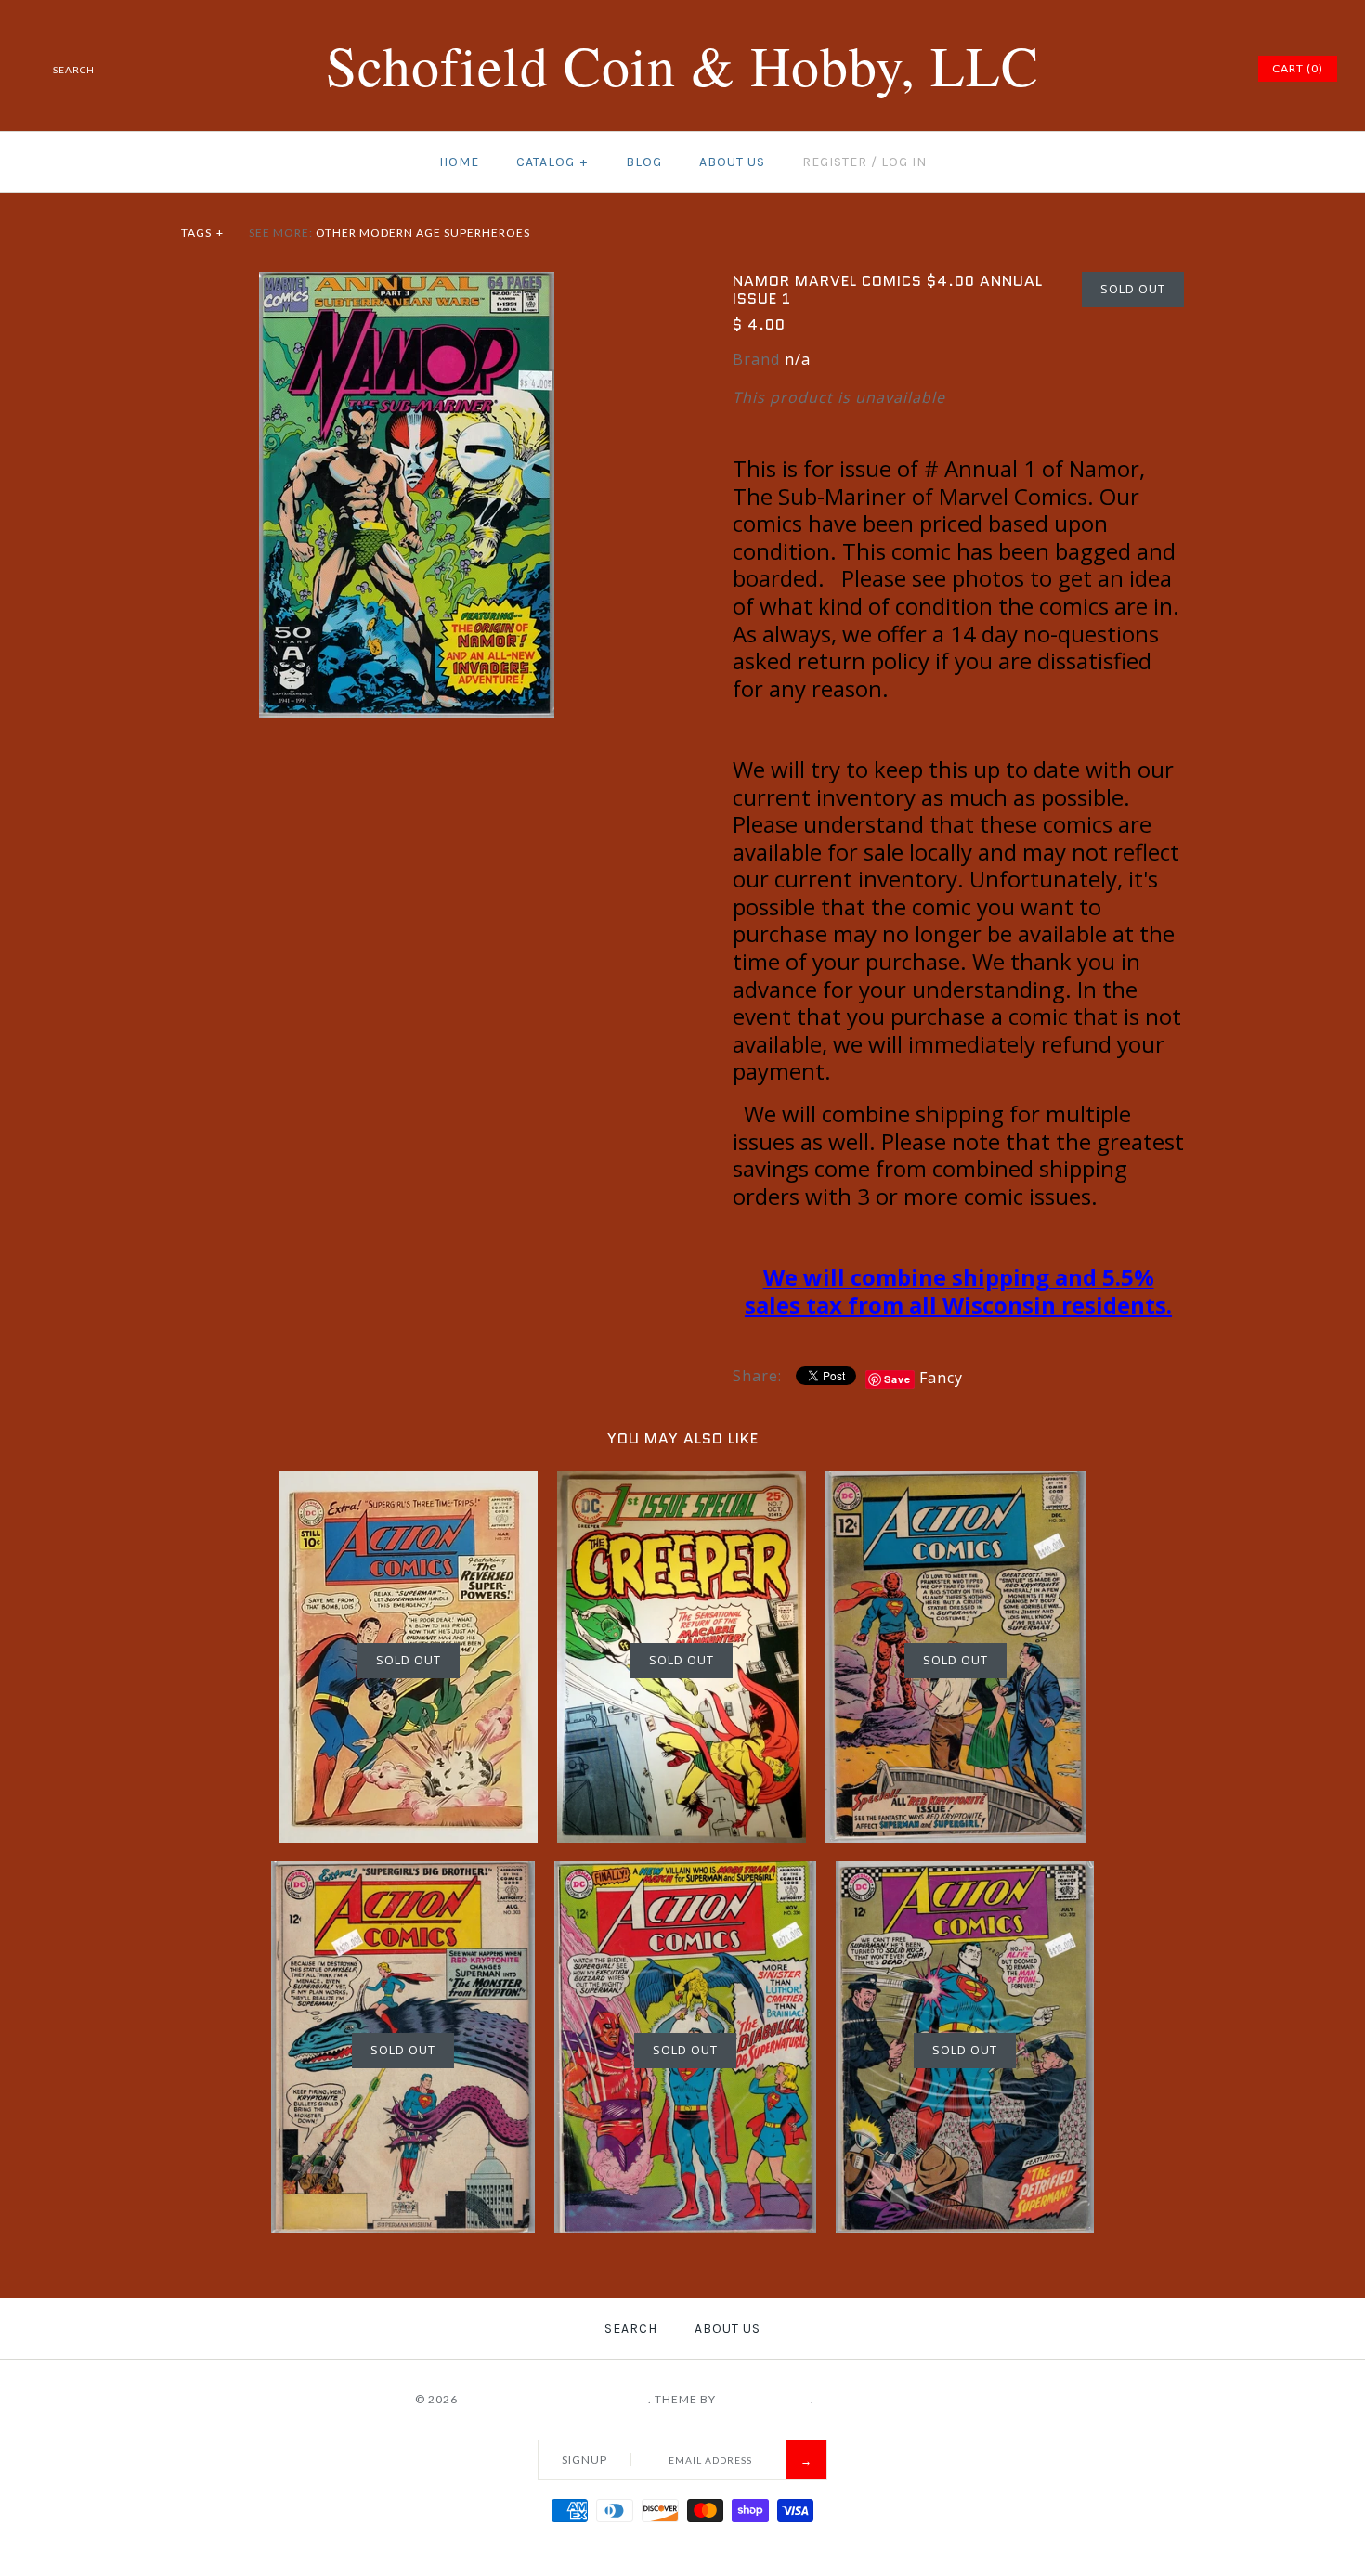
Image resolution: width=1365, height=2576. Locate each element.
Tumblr (1217, 69)
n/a (798, 359)
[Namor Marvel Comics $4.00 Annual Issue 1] (407, 283)
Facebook (1101, 69)
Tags (202, 233)
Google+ (1171, 69)
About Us (732, 162)
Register (835, 162)
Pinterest (1148, 69)
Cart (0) (1298, 68)
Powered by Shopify (884, 2399)
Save (897, 1379)
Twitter (1124, 69)
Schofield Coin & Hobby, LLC (554, 2399)
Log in (904, 162)
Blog (644, 162)
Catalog (552, 162)
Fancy (941, 1378)
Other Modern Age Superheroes (423, 233)
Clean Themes (765, 2399)
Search (631, 2329)
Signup (585, 2459)
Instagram (1194, 69)
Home (459, 162)
